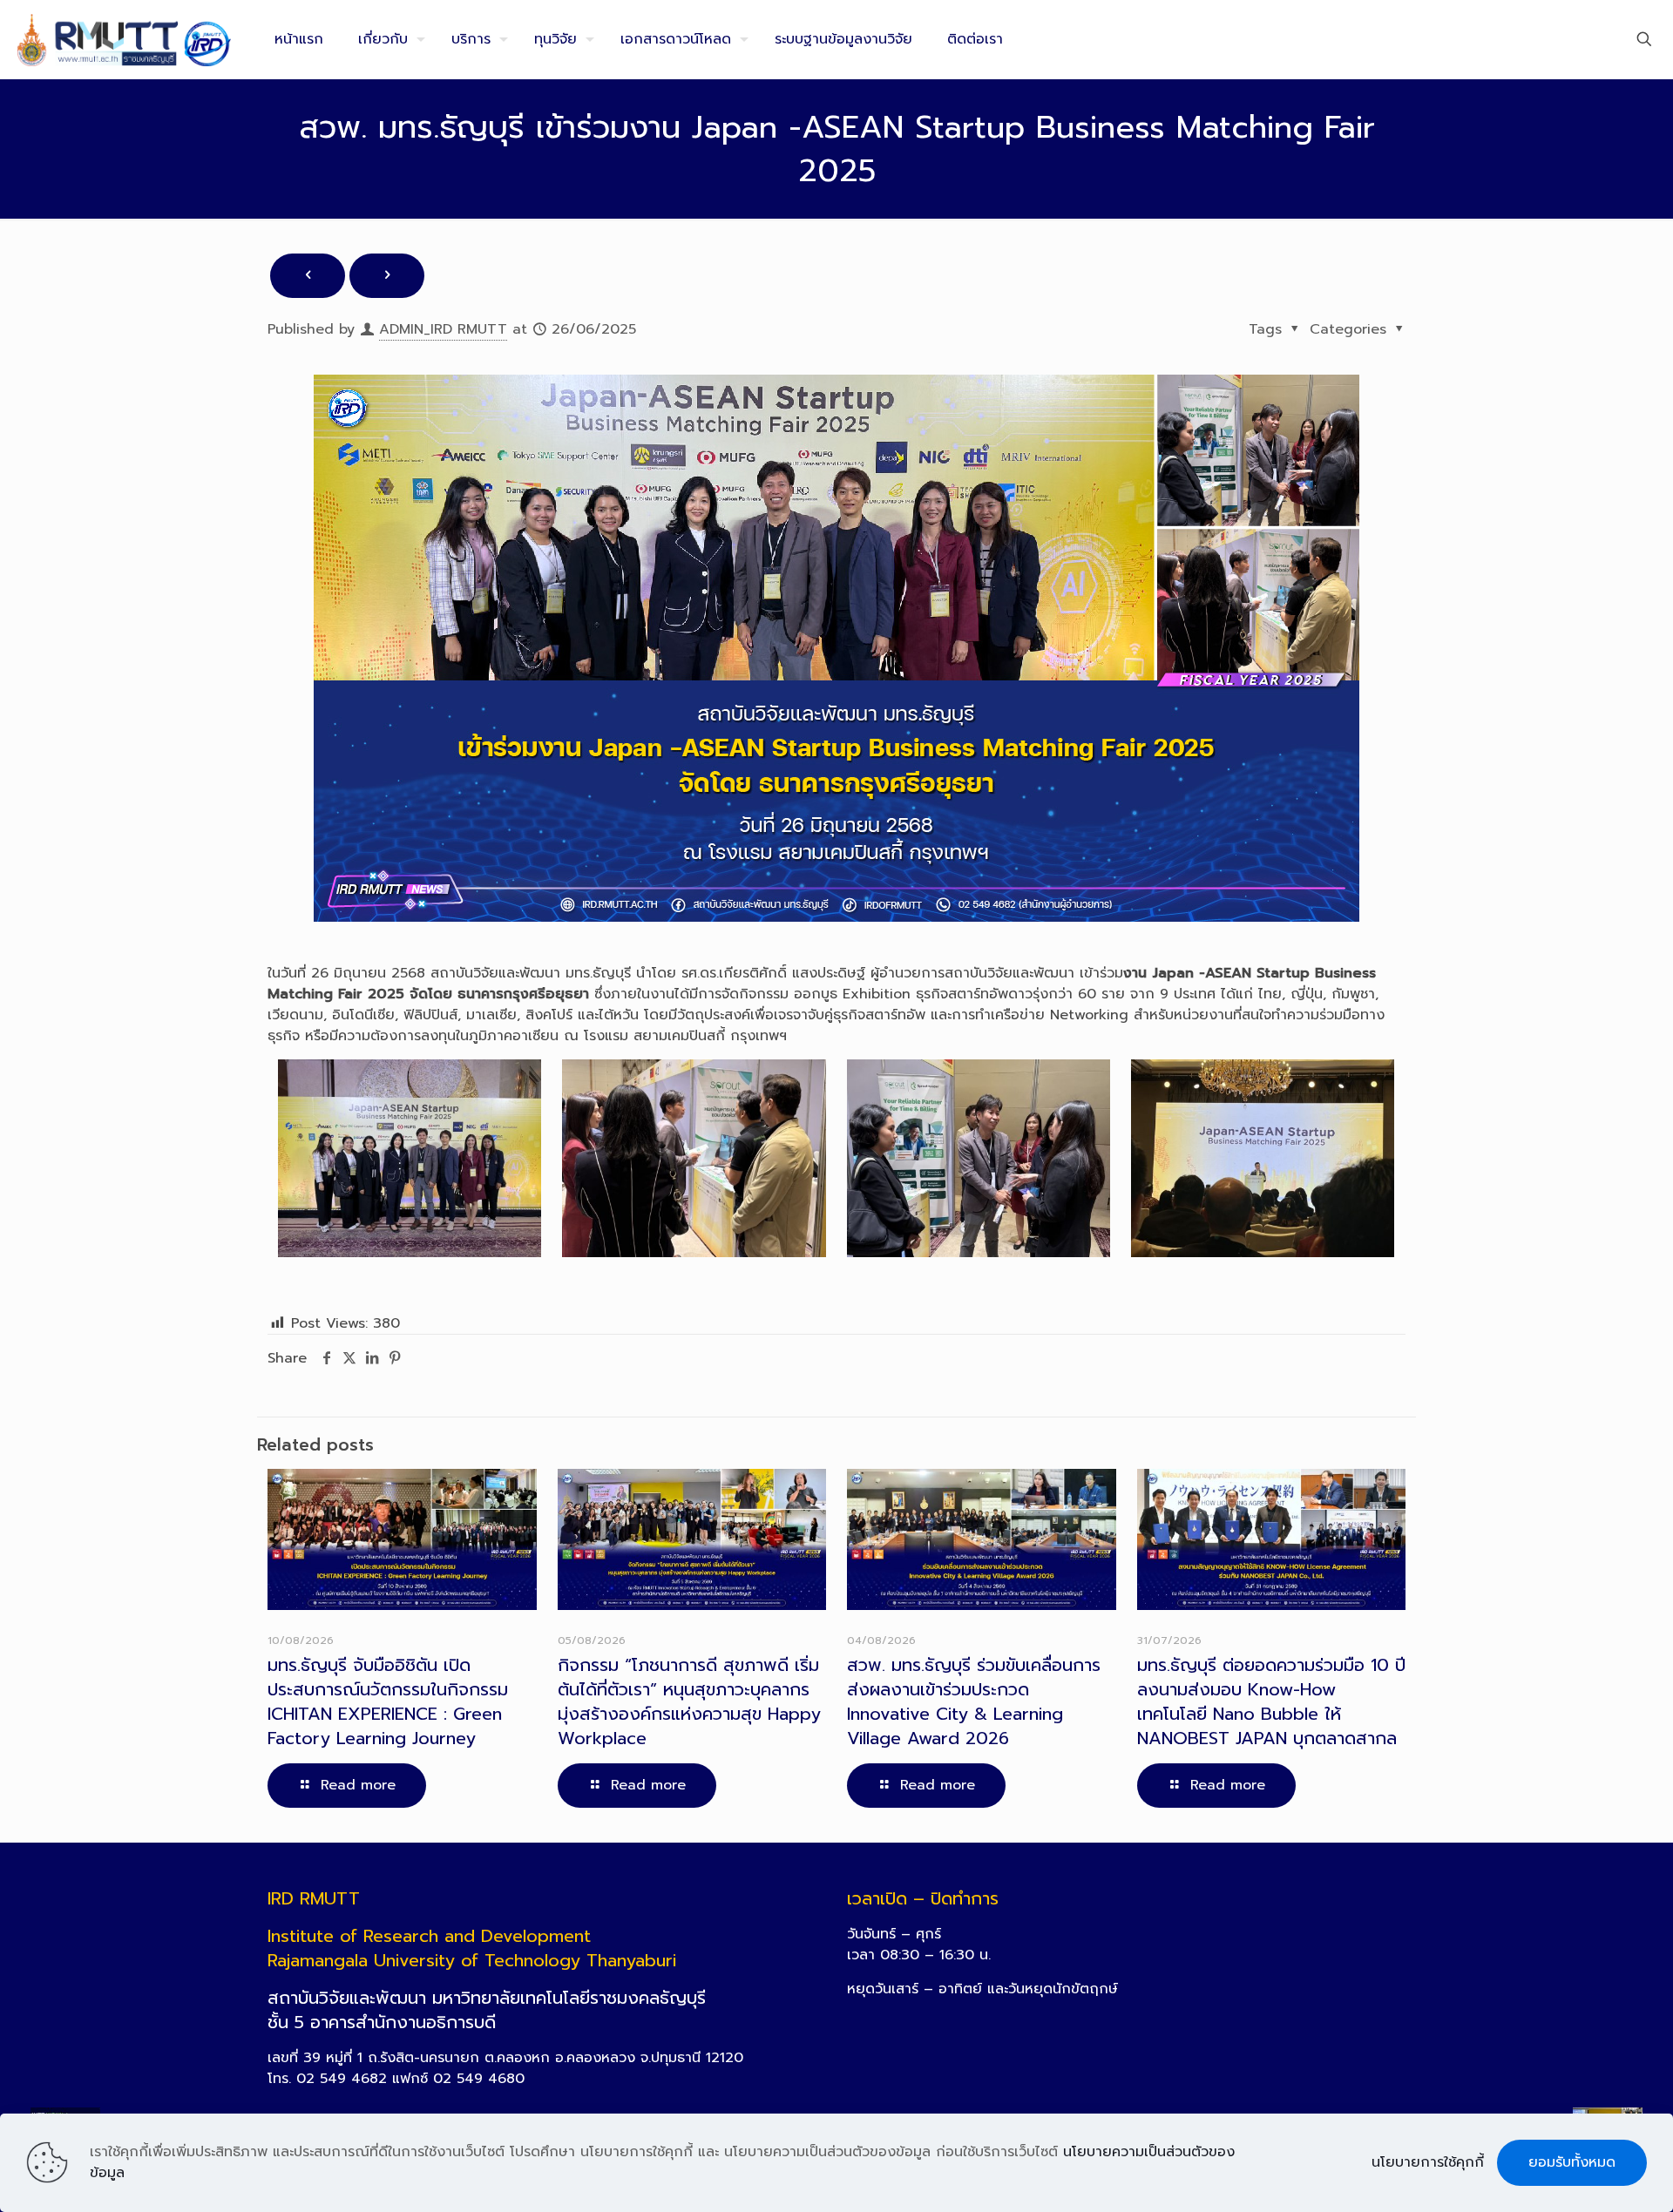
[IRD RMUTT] (124, 39)
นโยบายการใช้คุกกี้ (1428, 2162)
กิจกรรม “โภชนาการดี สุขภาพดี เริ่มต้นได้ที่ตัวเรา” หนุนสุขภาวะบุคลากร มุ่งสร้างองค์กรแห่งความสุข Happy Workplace (689, 1701)
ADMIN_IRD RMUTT (443, 329)
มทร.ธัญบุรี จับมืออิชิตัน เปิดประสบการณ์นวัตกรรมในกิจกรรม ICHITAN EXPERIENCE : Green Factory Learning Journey (388, 1701)
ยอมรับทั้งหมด (1572, 2162)
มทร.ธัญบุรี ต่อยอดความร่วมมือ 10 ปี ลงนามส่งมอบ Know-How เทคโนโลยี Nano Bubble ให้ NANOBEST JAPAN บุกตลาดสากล (1271, 1701)
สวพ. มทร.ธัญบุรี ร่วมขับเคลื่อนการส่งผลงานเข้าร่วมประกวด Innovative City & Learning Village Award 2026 (974, 1701)
